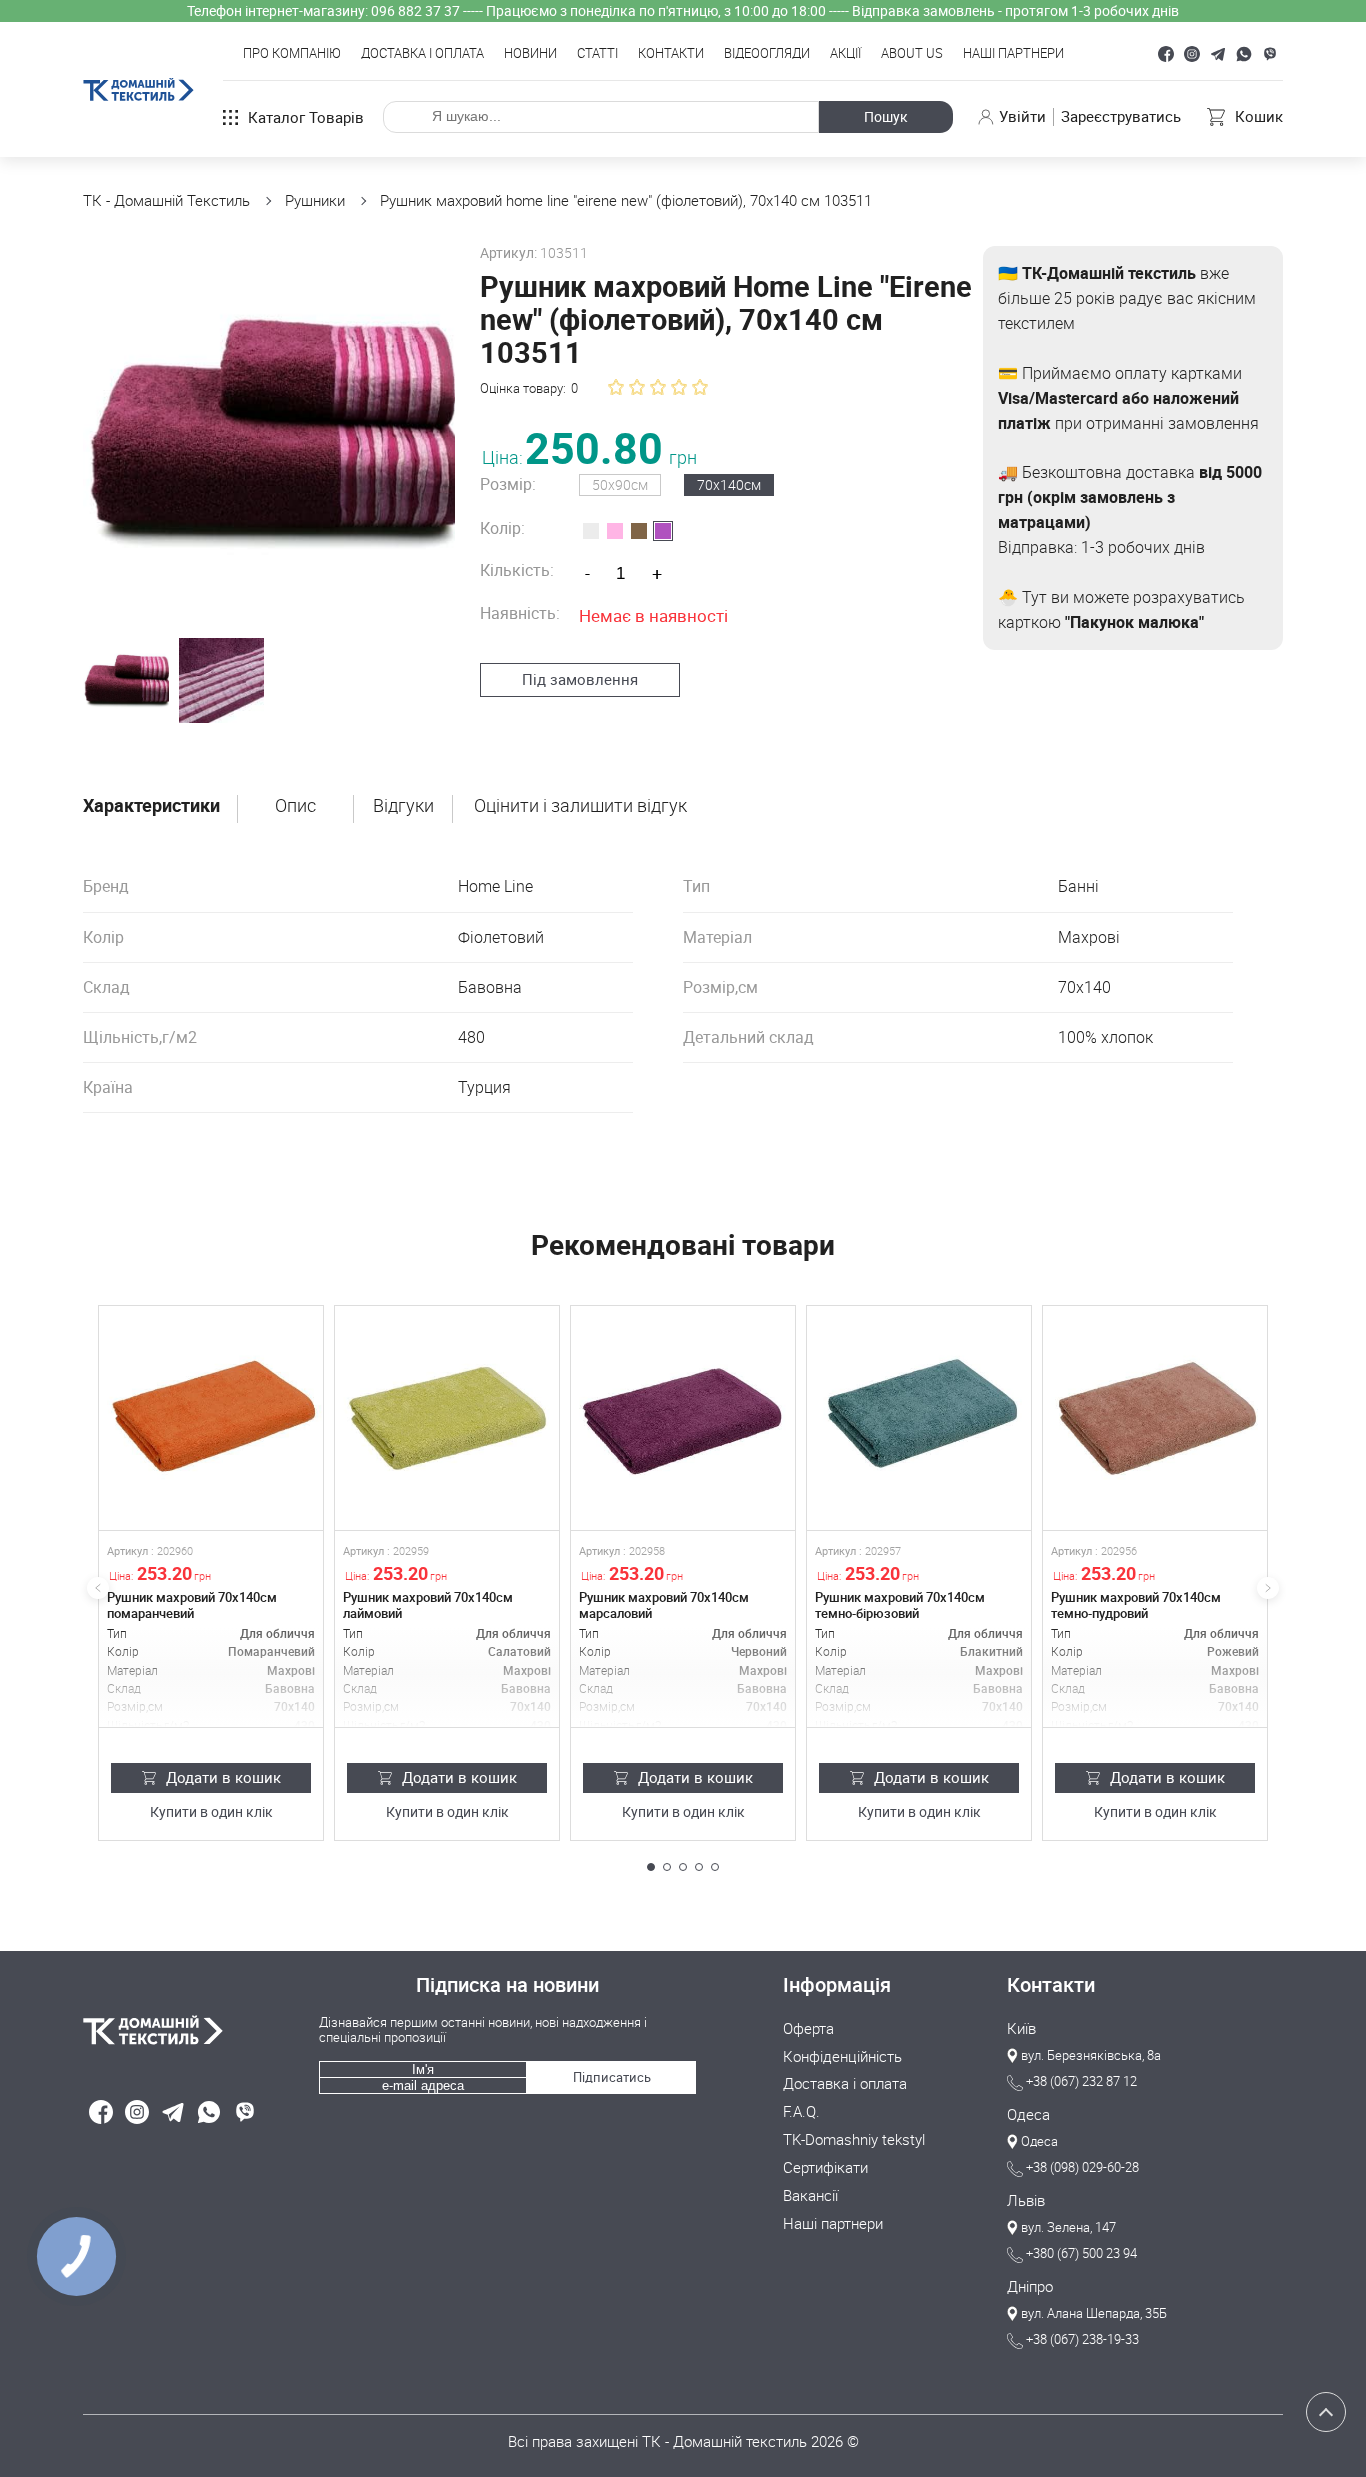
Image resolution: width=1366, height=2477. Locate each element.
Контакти (671, 54)
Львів (1026, 2201)
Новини (530, 54)
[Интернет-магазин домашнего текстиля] (191, 2030)
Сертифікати (825, 2168)
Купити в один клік (211, 1812)
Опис (295, 806)
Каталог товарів (306, 117)
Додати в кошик (223, 1777)
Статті (597, 54)
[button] (651, 1867)
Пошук (886, 116)
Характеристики (151, 806)
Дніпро (1030, 2287)
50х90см (620, 484)
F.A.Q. (801, 2112)
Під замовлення (580, 679)
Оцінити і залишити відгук (580, 806)
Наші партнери (1013, 54)
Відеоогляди (767, 54)
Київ (1021, 2029)
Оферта (808, 2029)
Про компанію (292, 54)
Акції (845, 54)
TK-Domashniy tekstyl (854, 2140)
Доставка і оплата (422, 54)
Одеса (1028, 2115)
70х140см (729, 484)
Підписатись (612, 2077)
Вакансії (810, 2196)
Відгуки (403, 806)
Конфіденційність (842, 2057)
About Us (912, 54)
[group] (269, 432)
